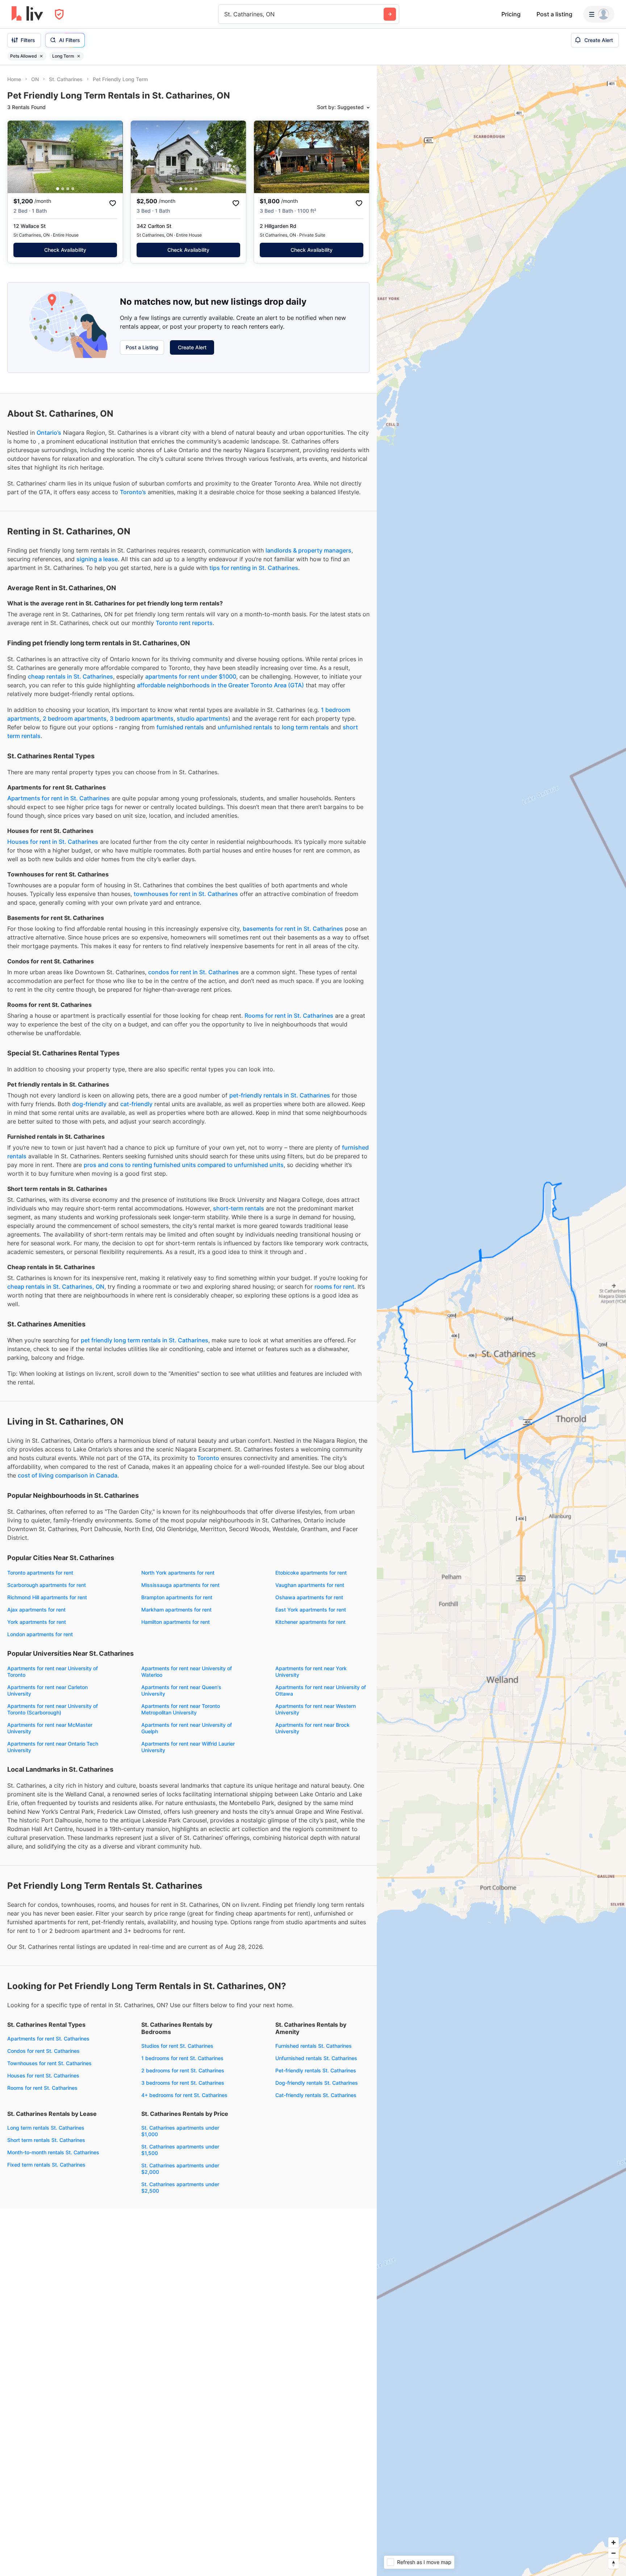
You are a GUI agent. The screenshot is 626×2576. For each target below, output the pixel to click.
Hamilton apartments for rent (176, 1622)
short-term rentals (239, 1208)
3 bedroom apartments (142, 718)
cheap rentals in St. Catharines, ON (56, 1287)
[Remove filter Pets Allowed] (41, 56)
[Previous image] (18, 157)
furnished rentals (180, 727)
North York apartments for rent (178, 1573)
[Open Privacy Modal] (59, 14)
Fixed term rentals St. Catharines (46, 2165)
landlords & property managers (308, 550)
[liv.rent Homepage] (27, 14)
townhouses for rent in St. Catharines (186, 894)
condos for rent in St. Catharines (193, 972)
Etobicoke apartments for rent (311, 1573)
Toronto (208, 1458)
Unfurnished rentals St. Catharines (316, 2058)
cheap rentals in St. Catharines (70, 676)
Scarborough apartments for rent (47, 1585)
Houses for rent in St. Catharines (53, 842)
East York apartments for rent (311, 1610)
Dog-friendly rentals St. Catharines (317, 2083)
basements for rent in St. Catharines (293, 929)
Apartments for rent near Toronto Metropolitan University (181, 1709)
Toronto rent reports (184, 623)
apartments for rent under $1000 (191, 676)
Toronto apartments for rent (40, 1573)
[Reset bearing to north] (614, 2564)
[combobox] (225, 14)
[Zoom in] (614, 2542)
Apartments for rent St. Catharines (48, 2039)
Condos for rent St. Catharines (43, 2051)
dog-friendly (89, 1104)
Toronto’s (133, 492)
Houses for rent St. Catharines (43, 2075)
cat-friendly (136, 1104)
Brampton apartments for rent (177, 1597)
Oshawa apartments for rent (309, 1597)
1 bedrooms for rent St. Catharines (182, 2058)
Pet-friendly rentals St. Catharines (316, 2070)
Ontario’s (49, 433)
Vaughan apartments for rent (310, 1585)
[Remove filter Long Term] (79, 56)
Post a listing (554, 14)
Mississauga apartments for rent (180, 1585)
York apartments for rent (37, 1622)
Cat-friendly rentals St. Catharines (316, 2095)
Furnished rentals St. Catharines (314, 2046)
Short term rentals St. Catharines (46, 2140)
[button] (58, 189)
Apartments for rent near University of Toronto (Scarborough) (53, 1709)
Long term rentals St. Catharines (46, 2128)
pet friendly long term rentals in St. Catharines (145, 1340)
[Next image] (113, 157)
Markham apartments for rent (176, 1610)
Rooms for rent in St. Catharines (289, 1016)
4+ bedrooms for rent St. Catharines (184, 2095)
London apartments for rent (40, 1634)
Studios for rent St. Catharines (177, 2046)
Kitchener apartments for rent (310, 1622)
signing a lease (97, 559)
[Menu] (599, 14)
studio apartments (203, 718)
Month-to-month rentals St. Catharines (53, 2152)
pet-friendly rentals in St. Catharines (280, 1095)
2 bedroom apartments (75, 718)
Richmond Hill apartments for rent (47, 1597)
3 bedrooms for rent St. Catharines (183, 2083)
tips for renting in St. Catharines (254, 568)
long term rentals (305, 727)
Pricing (511, 14)
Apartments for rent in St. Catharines (59, 798)
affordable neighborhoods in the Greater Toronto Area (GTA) (220, 685)
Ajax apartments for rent (36, 1610)
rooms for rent (334, 1287)
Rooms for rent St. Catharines (42, 2088)
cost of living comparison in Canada (68, 1475)
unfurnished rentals (245, 727)
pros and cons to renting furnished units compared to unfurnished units (184, 1165)
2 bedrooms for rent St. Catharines (183, 2070)
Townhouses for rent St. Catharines (49, 2063)
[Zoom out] (614, 2553)
